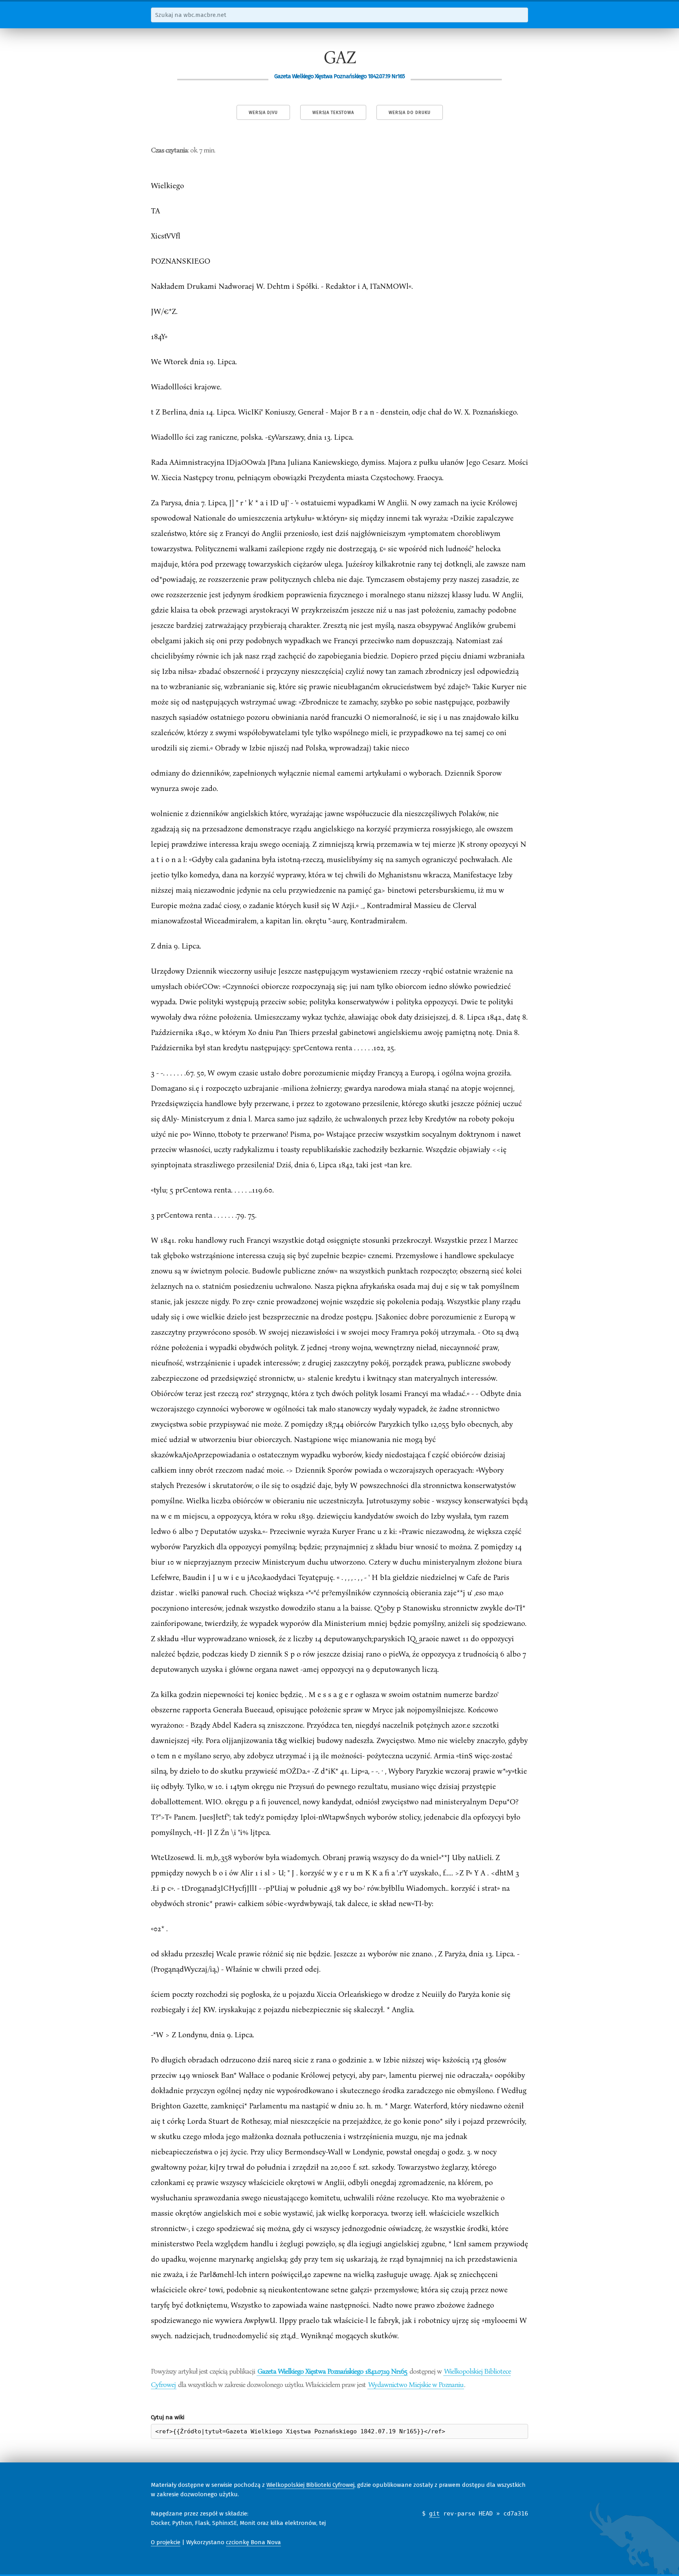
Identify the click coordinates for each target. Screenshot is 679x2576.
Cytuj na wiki (168, 2417)
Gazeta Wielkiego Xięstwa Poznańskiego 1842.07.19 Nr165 (332, 2371)
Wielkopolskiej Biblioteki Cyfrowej (310, 2485)
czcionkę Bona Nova (253, 2542)
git (434, 2514)
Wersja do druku (410, 113)
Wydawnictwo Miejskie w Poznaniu (416, 2384)
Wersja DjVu (263, 113)
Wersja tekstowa (333, 113)
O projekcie (166, 2542)
